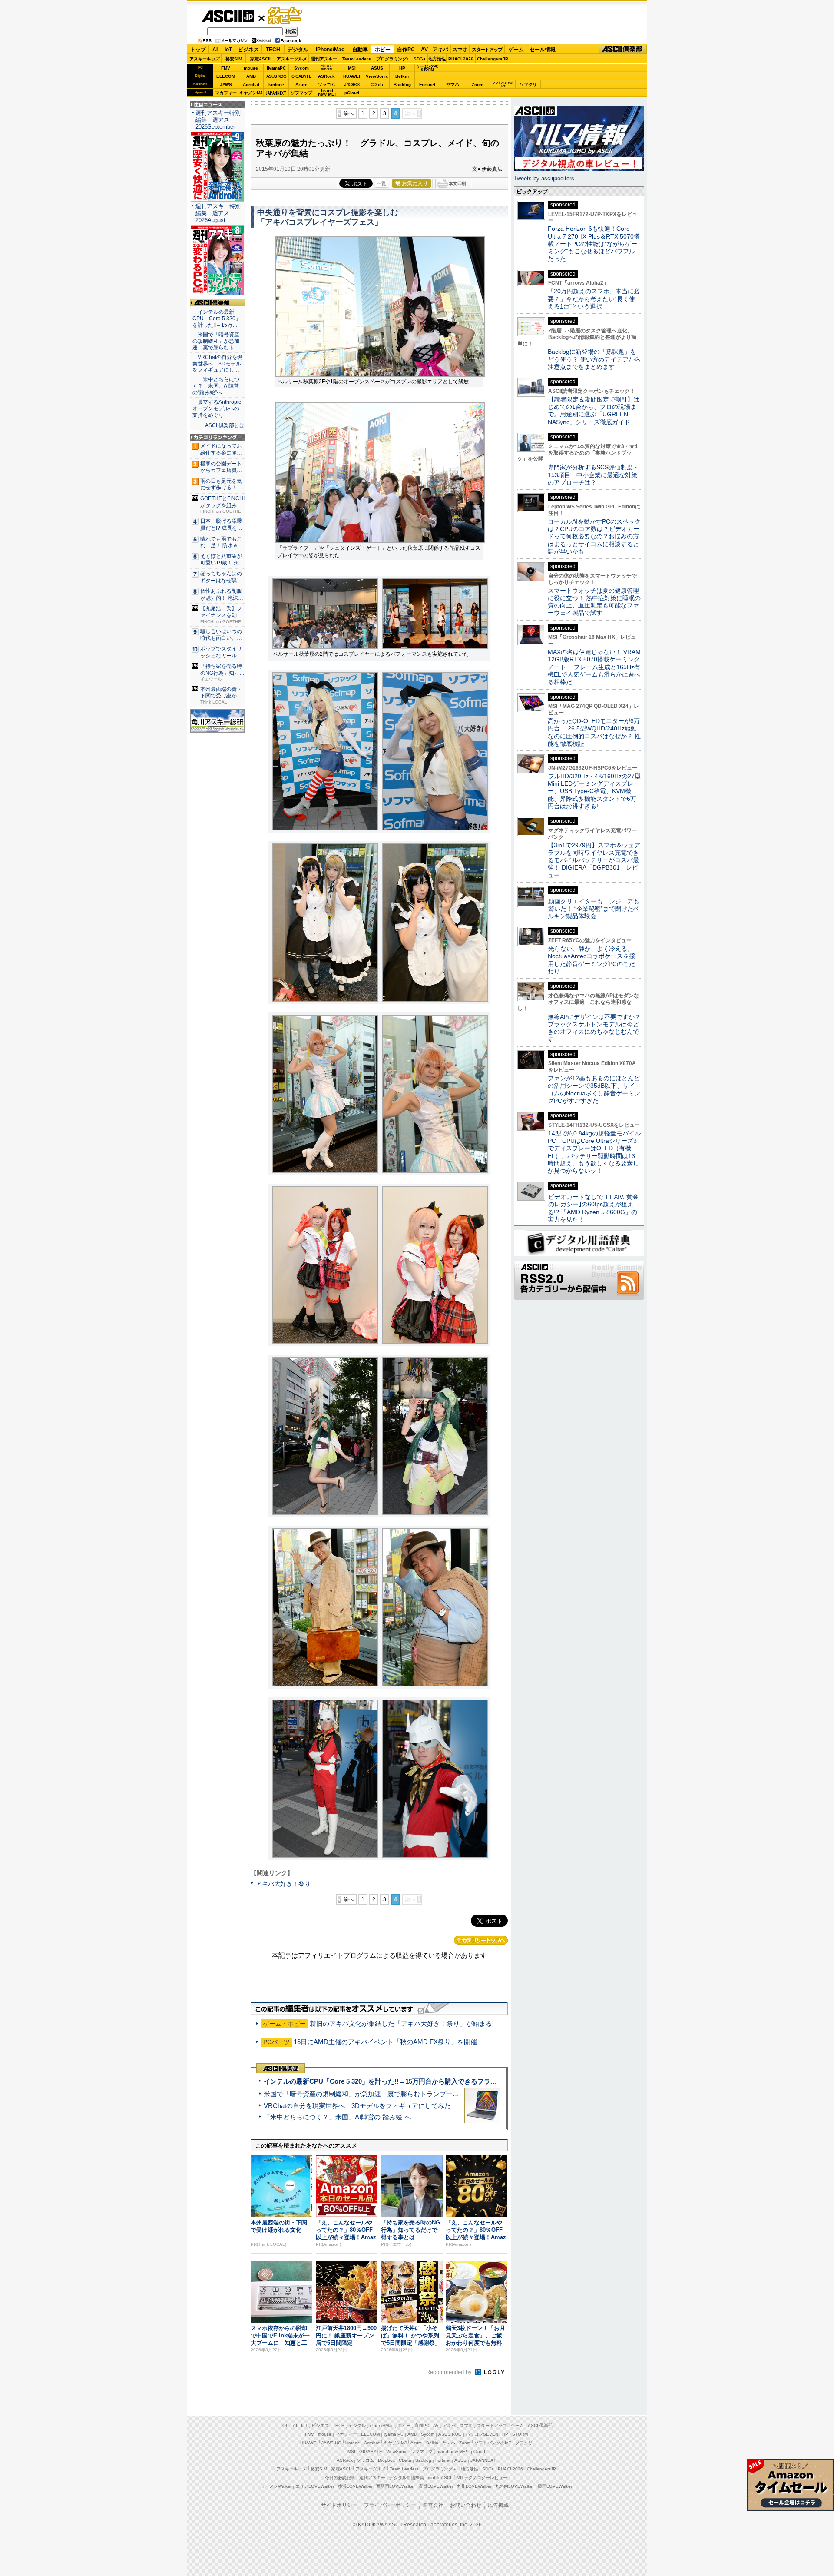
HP (402, 68)
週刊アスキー (324, 59)
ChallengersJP (493, 59)
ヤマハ (453, 85)
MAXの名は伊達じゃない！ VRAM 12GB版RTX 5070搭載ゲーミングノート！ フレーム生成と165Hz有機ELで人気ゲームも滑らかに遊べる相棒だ (594, 667)
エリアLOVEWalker (315, 2486)
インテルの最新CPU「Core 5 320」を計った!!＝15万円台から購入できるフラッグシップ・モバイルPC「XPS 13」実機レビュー (451, 2081)
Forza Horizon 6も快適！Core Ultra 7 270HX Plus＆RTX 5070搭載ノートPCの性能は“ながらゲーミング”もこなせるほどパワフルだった (594, 244)
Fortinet (427, 85)
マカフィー (226, 93)
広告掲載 (498, 2505)
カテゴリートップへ (481, 1940)
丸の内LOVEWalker (515, 2486)
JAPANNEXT (276, 93)
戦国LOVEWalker (555, 2486)
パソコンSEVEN (327, 68)
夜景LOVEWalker (436, 2486)
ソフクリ (528, 85)
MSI (352, 68)
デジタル (298, 50)
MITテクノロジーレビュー (482, 2478)
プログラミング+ (393, 59)
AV (424, 50)
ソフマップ (301, 93)
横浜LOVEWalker (355, 2486)
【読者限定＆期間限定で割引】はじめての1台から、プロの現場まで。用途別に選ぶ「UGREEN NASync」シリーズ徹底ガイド (594, 411)
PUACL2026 (461, 59)
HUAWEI (352, 76)
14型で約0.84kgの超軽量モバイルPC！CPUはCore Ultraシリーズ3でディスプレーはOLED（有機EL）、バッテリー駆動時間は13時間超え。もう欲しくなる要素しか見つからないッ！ (594, 1152)
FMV (226, 68)
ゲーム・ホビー (286, 16)
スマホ (460, 50)
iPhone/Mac (330, 50)
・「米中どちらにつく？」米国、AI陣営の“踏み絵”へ (216, 386)
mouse (251, 68)
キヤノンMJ (251, 93)
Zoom (478, 85)
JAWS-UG (331, 2443)
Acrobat (251, 85)
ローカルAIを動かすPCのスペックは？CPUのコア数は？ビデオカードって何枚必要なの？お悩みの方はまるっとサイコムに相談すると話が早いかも (594, 536)
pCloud (352, 93)
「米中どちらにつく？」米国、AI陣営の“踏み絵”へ (337, 2117)
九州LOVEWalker (474, 2486)
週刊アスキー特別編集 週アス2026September (218, 120)
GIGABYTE (301, 76)
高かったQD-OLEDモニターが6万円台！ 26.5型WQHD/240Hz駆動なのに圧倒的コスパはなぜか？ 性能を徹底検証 (594, 732)
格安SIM (234, 59)
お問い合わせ (466, 2505)
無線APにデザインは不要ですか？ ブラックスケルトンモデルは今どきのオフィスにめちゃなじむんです (597, 1028)
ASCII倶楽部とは (225, 425)
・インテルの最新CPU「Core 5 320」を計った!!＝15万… (217, 319)
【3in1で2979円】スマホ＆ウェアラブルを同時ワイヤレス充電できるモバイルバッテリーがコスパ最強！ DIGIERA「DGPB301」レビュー (594, 860)
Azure (301, 85)
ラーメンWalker (276, 2486)
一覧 (381, 183)
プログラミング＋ (440, 2469)
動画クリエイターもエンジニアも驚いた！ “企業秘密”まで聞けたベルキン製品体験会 (594, 909)
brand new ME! (452, 2452)
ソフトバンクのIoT (503, 85)
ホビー (383, 50)
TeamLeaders (357, 59)
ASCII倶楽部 (623, 49)
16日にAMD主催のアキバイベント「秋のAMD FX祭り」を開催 (385, 2042)
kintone (276, 85)
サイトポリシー (339, 2505)
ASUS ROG (276, 76)
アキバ (440, 50)
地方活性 (437, 59)
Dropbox (352, 84)
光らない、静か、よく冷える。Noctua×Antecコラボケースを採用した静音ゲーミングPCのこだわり (591, 960)
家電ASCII (260, 59)
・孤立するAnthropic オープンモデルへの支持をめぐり (217, 408)
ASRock (326, 76)
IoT (228, 50)
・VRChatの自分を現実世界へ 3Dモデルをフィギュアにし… (217, 364)
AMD (251, 76)
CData (377, 85)
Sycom (301, 68)
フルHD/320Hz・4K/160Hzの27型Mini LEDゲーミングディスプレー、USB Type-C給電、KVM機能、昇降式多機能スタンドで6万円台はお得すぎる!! (594, 791)
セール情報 (543, 50)
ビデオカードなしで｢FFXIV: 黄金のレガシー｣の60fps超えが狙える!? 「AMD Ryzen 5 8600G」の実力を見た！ (593, 1208)
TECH (273, 50)
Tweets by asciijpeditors (544, 178)
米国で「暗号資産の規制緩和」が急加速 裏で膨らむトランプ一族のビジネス (378, 2094)
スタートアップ (487, 50)
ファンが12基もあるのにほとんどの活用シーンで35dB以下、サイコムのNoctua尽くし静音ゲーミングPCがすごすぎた (594, 1089)
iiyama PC (394, 2434)
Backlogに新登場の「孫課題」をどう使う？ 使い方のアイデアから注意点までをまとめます (594, 359)
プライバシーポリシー (390, 2505)
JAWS (226, 85)
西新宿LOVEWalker (395, 2486)
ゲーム (516, 50)
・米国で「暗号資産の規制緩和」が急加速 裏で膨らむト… (216, 341)
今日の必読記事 (340, 2478)
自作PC (406, 50)
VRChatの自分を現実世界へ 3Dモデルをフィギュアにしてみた (357, 2106)
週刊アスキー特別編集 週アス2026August (218, 213)
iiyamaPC (276, 68)
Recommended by (450, 2372)
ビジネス (248, 50)
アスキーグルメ (292, 59)
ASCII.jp (228, 16)
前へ (348, 113)
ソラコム (327, 85)
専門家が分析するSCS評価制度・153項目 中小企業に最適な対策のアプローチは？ (593, 475)
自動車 (360, 50)
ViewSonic (377, 76)
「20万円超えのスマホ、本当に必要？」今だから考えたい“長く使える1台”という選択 (594, 299)
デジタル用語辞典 (407, 2478)
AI (215, 50)
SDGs (420, 59)
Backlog (402, 85)
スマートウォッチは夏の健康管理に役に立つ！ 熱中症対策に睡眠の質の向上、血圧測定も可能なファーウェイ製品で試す (594, 602)
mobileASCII (440, 2478)
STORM (520, 2434)
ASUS (377, 68)
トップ (198, 50)
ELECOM (226, 76)
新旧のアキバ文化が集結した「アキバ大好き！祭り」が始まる (401, 2023)
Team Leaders (404, 2469)
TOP (284, 2425)
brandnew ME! (327, 93)
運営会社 (433, 2505)
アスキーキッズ (205, 59)
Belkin (402, 76)
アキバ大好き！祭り (283, 1884)
